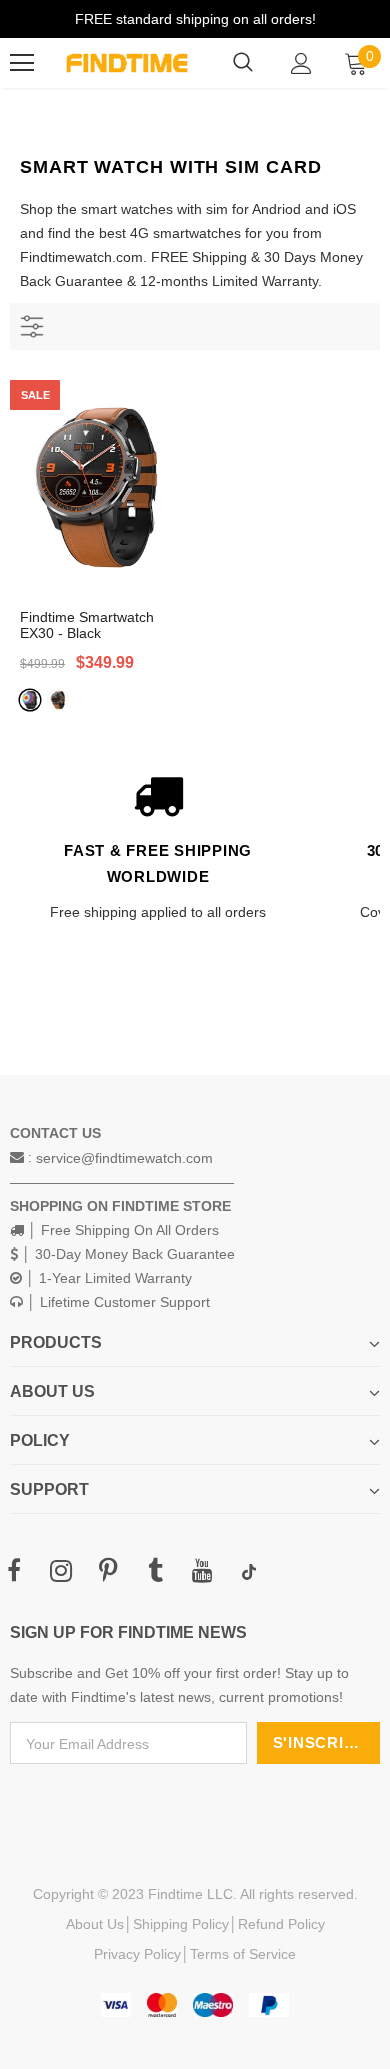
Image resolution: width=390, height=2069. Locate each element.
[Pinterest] (108, 1572)
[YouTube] (202, 1572)
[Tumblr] (155, 1572)
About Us (95, 1924)
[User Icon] (301, 63)
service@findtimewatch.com (124, 1158)
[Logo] (127, 63)
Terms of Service (243, 1954)
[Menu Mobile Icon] (22, 63)
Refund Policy (281, 1924)
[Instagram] (61, 1572)
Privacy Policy (137, 1954)
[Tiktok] (249, 1572)
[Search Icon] (243, 63)
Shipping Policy (181, 1924)
